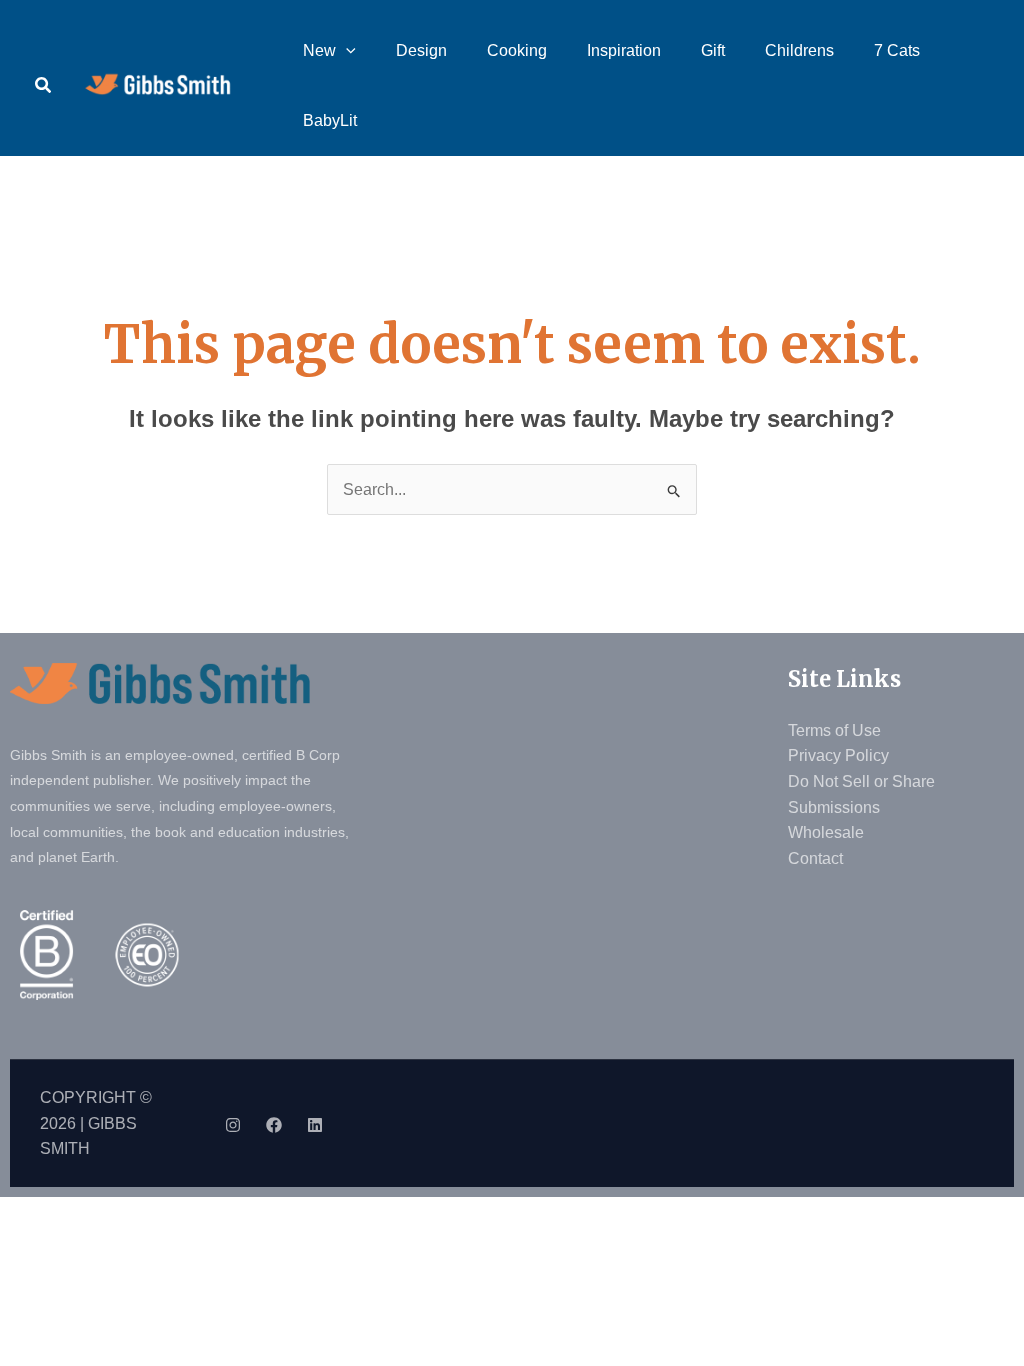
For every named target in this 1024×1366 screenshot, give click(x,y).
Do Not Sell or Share (861, 781)
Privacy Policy (838, 755)
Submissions (834, 807)
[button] (44, 86)
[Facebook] (274, 1125)
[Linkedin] (315, 1125)
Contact (815, 858)
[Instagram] (233, 1125)
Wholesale (826, 832)
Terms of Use (834, 730)
